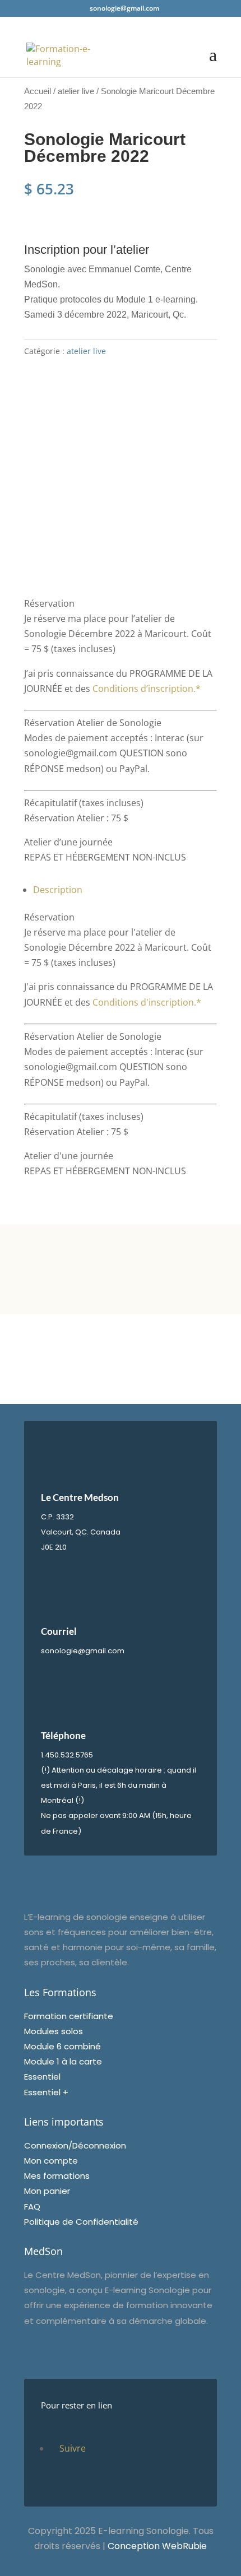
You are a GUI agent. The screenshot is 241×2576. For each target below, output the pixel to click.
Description (58, 890)
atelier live (76, 91)
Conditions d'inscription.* (147, 1002)
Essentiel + (46, 2092)
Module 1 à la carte (63, 2061)
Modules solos (54, 2031)
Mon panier (47, 2191)
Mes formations (57, 2176)
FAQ (32, 2207)
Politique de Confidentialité (81, 2222)
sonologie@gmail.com (83, 1651)
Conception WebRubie (157, 2546)
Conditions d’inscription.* (147, 689)
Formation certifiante (69, 2016)
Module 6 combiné (62, 2046)
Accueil (38, 91)
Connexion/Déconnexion (75, 2145)
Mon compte (51, 2161)
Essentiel (42, 2077)
